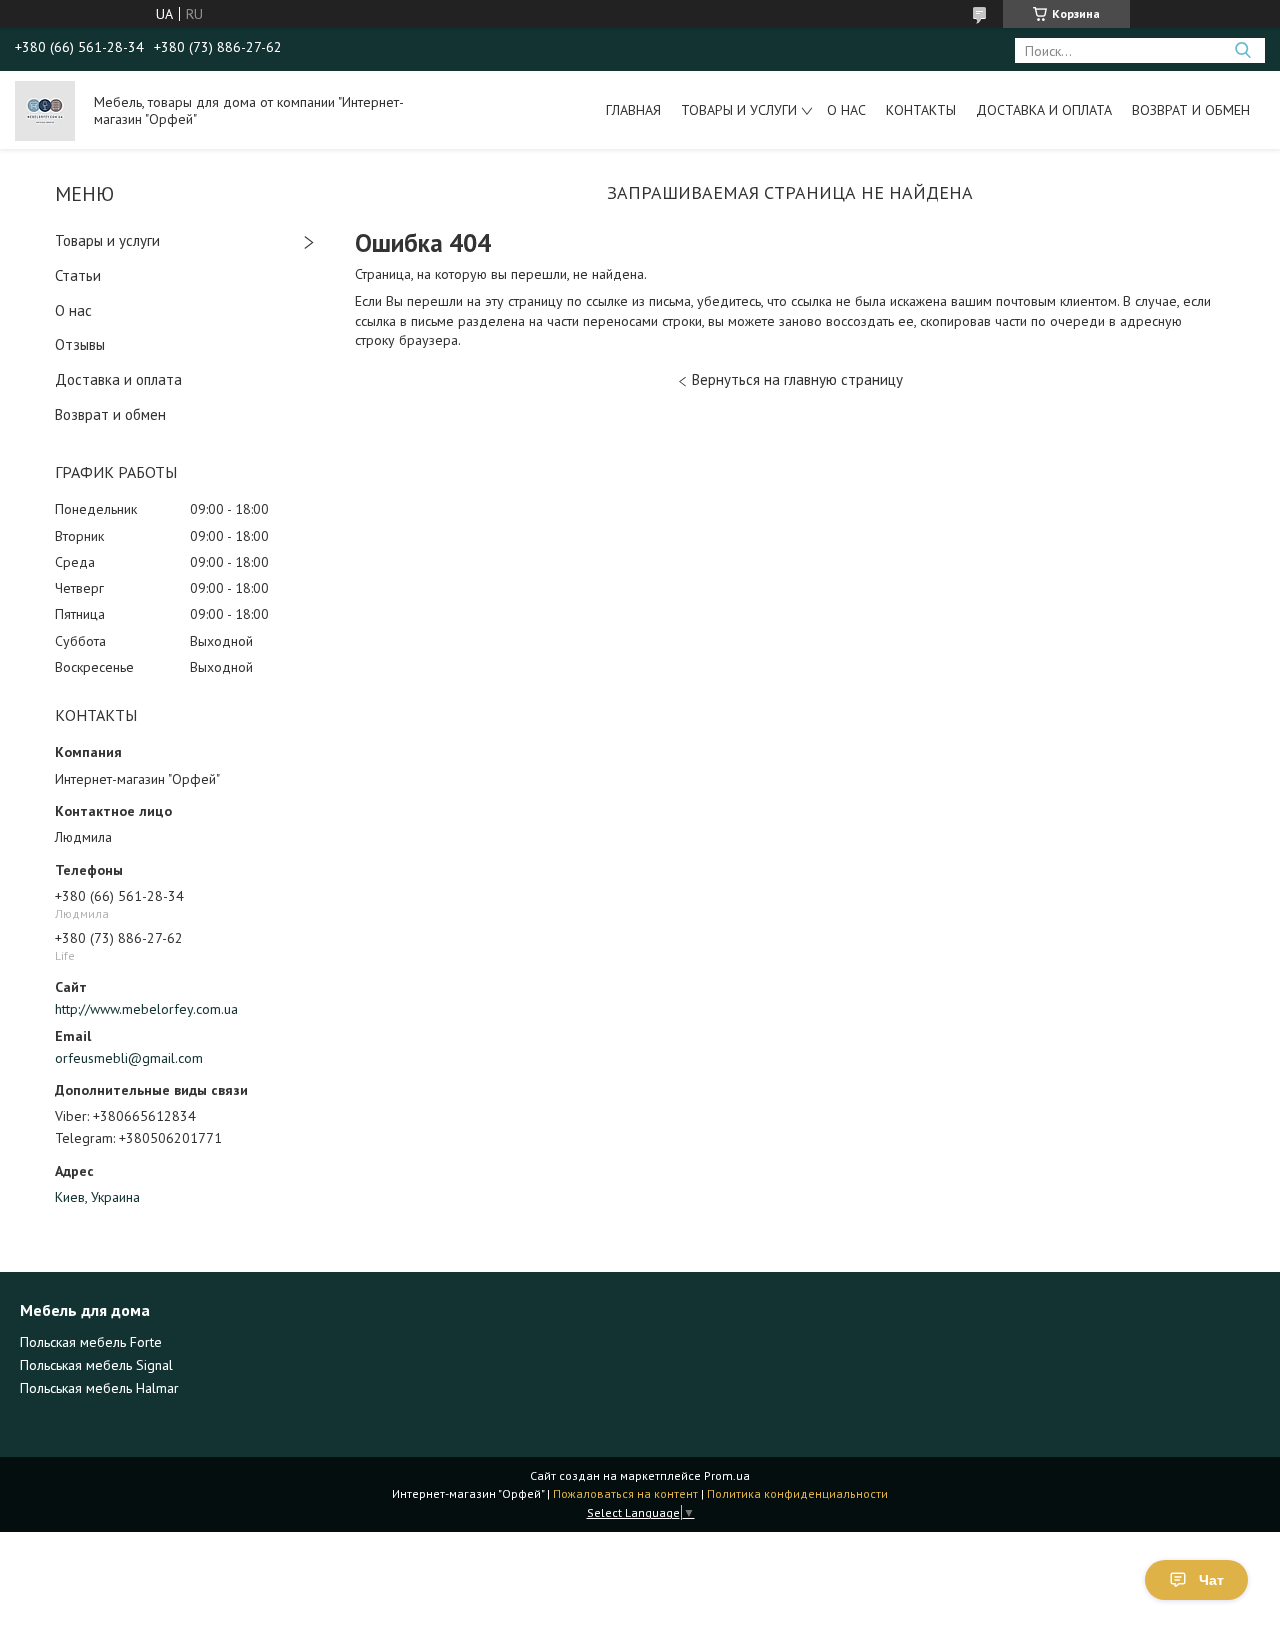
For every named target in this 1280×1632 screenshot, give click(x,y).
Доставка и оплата (1044, 110)
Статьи (78, 275)
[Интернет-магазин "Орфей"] (45, 110)
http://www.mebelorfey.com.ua (146, 1009)
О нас (846, 110)
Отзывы (80, 344)
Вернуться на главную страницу (797, 379)
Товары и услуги (739, 110)
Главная (633, 110)
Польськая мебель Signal (96, 1365)
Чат (1211, 1580)
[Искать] (1242, 50)
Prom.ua (727, 1475)
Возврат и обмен (1191, 110)
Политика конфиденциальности (797, 1493)
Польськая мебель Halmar (99, 1388)
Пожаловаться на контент (625, 1493)
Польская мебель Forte (91, 1342)
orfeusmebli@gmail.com (129, 1058)
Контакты (921, 110)
